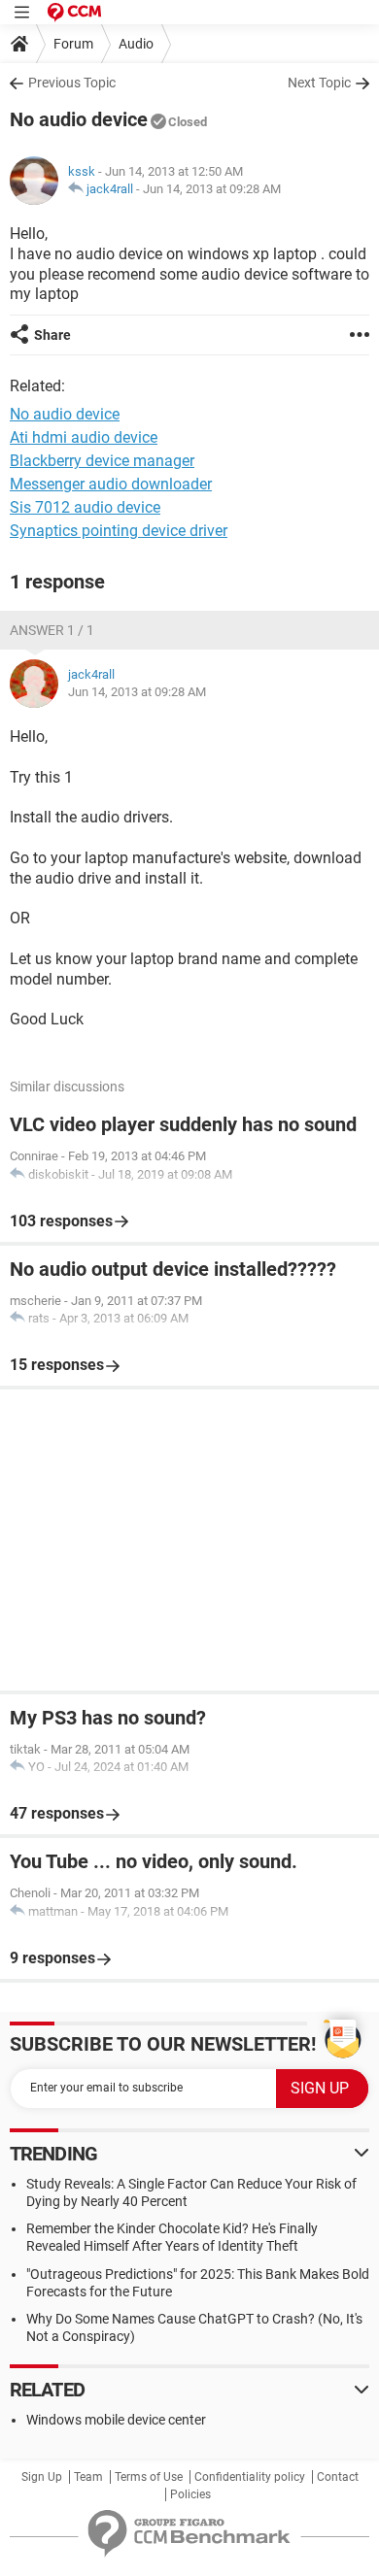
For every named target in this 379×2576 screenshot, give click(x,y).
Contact (338, 2477)
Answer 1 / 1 (52, 630)
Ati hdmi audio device (84, 437)
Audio (136, 44)
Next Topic (319, 83)
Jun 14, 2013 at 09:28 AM (212, 189)
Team (88, 2477)
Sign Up (42, 2477)
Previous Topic (72, 83)
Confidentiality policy (250, 2477)
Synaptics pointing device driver (119, 531)
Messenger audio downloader (111, 484)
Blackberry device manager (102, 461)
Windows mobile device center (116, 2420)
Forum (73, 44)
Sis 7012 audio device (85, 507)
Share (52, 335)
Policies (190, 2494)
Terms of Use (149, 2477)
